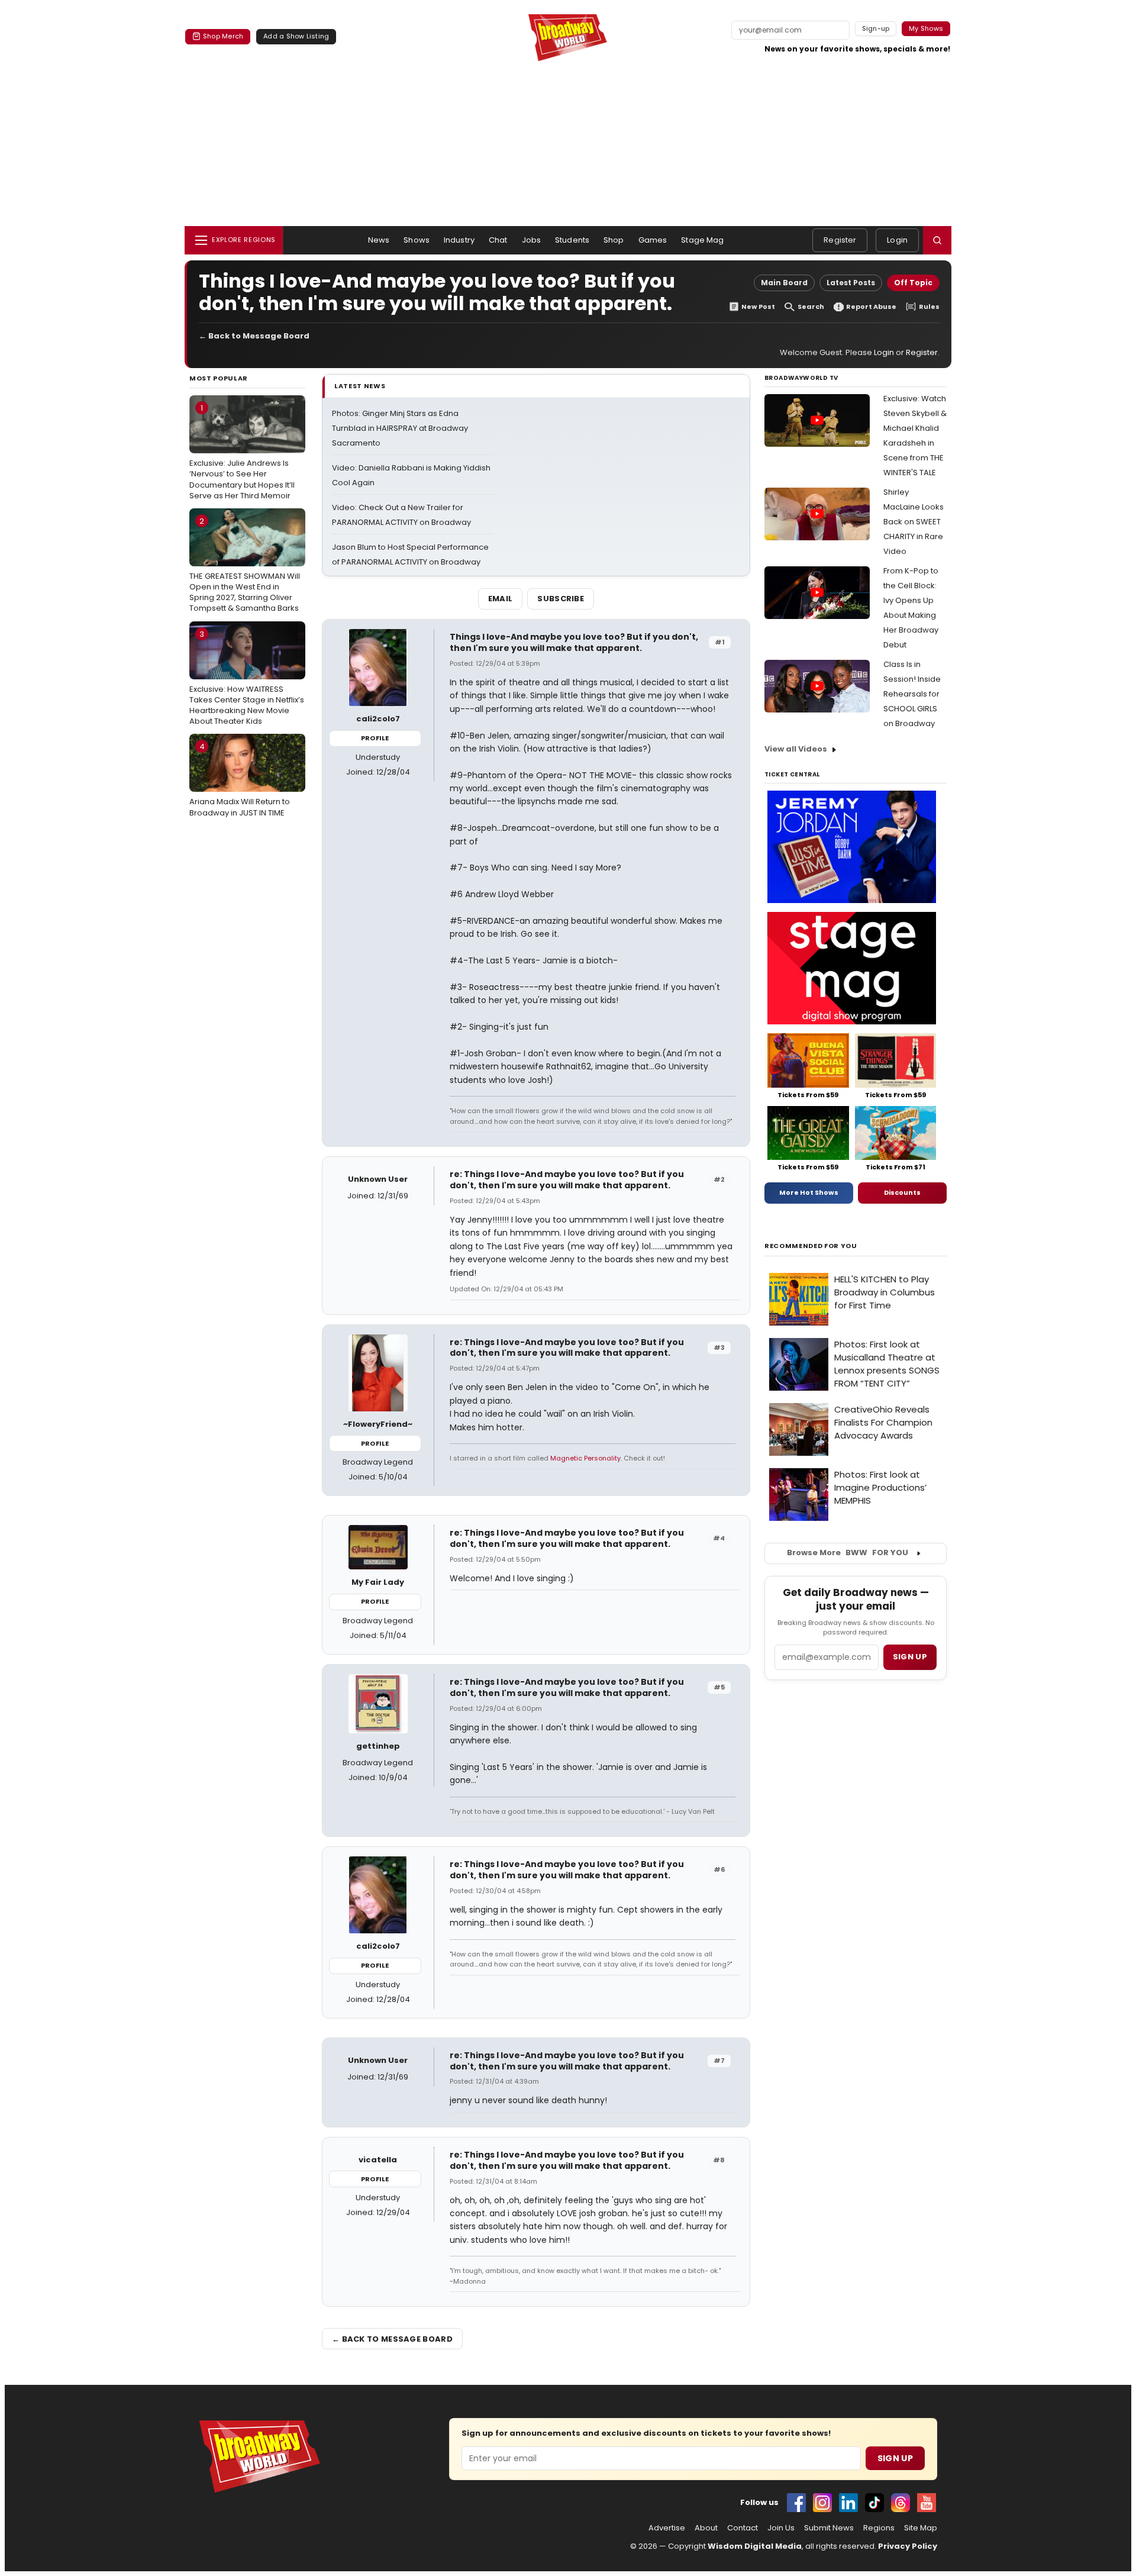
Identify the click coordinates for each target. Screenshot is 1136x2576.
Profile (375, 738)
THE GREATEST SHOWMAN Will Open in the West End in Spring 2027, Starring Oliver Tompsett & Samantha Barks (245, 565)
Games (653, 240)
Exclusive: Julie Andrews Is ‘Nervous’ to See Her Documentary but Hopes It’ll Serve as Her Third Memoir (242, 452)
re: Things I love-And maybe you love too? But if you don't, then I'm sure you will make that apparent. (567, 1180)
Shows (417, 240)
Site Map (921, 2528)
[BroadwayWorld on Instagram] (822, 2503)
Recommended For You (811, 1246)
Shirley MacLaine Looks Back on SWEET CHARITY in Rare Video (914, 522)
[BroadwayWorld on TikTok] (874, 2503)
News (379, 240)
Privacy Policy (908, 2546)
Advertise (667, 2528)
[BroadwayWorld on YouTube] (927, 2503)
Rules (929, 307)
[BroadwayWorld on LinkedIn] (848, 2503)
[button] (937, 240)
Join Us (781, 2528)
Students (572, 240)
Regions (879, 2528)
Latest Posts (851, 283)
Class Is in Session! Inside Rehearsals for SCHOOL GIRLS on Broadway (912, 694)
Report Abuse (871, 307)
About (706, 2528)
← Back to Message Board (254, 336)
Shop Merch (223, 36)
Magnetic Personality (585, 1458)
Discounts (902, 1192)
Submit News (829, 2528)
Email (501, 599)
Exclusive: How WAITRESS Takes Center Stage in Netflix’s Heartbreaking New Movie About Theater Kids (247, 678)
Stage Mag (702, 240)
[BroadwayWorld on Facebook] (796, 2503)
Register (840, 240)
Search (811, 307)
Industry (459, 240)
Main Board (784, 283)
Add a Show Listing (296, 36)
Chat (498, 240)
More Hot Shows (809, 1192)
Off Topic (913, 283)
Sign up (910, 1657)
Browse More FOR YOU (848, 1553)
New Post (758, 307)
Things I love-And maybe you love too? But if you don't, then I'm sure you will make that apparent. (574, 642)
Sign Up (895, 2458)
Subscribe (561, 599)
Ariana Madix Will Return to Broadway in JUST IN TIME (240, 779)
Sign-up (876, 28)
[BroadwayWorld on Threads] (901, 2503)
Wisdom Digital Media (755, 2546)
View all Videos (796, 749)
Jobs (532, 240)
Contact (743, 2528)
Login (897, 240)
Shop (614, 240)
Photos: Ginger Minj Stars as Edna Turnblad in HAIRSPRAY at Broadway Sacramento (400, 428)
